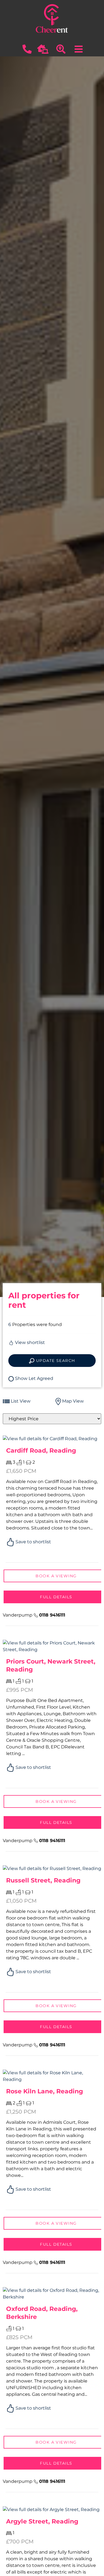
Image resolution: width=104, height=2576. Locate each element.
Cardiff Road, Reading (41, 1450)
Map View (72, 1401)
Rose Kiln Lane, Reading (45, 2091)
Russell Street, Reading (43, 1880)
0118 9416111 (52, 1615)
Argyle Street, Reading (42, 2521)
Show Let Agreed (34, 1378)
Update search (55, 1361)
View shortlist (29, 1342)
